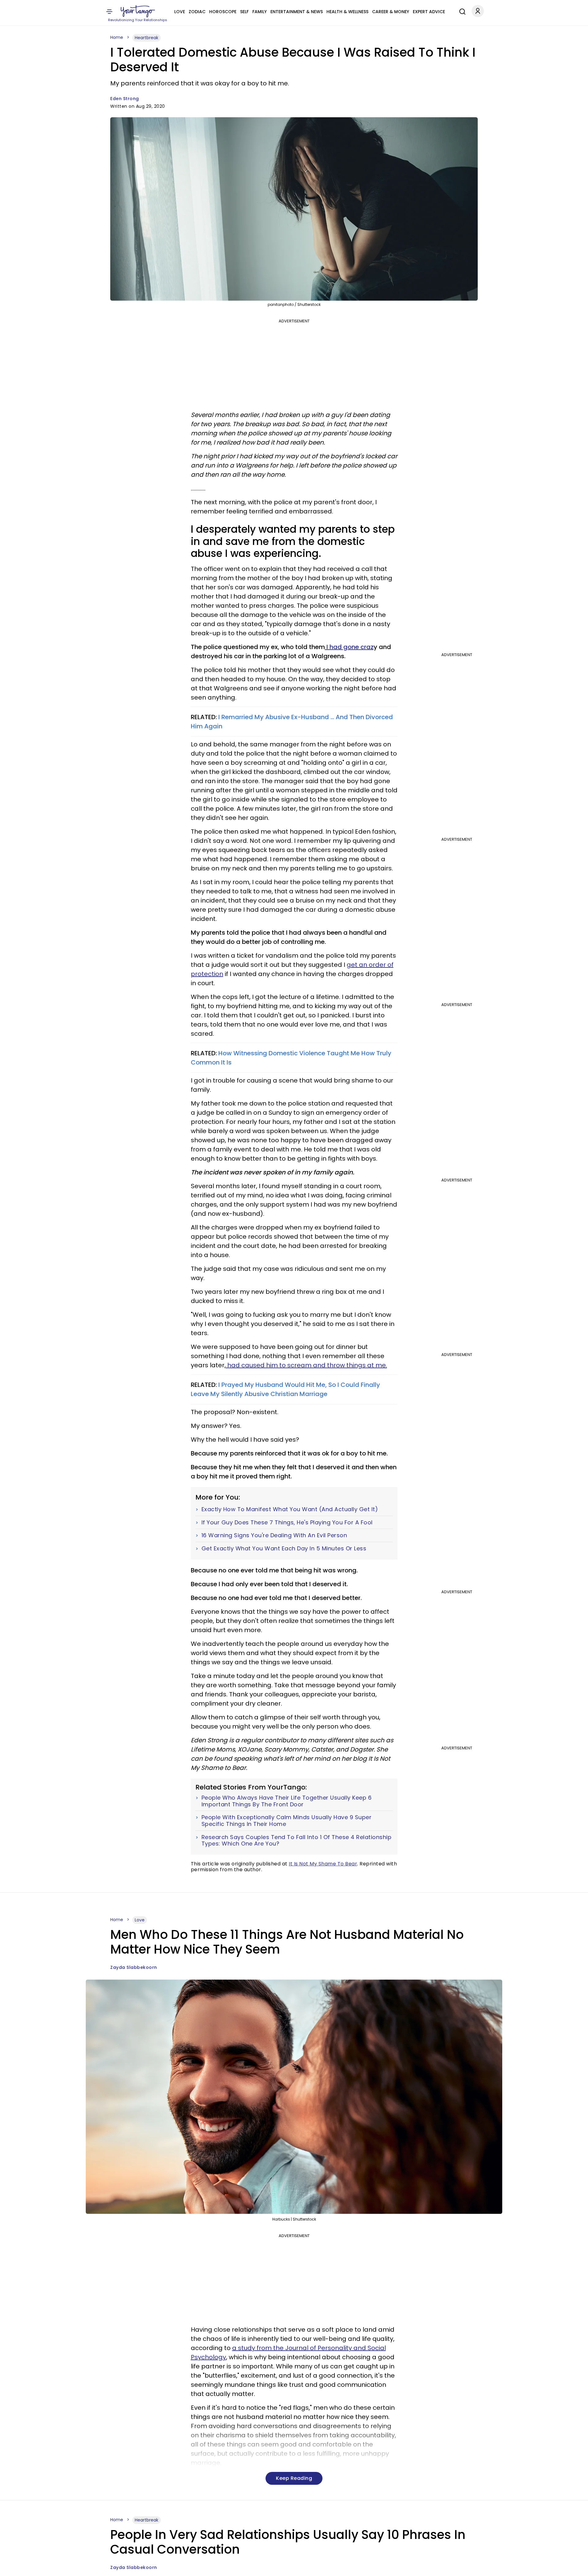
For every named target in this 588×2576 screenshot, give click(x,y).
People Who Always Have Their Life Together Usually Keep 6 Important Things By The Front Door (287, 1801)
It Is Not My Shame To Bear (323, 1864)
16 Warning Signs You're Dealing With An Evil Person (274, 1535)
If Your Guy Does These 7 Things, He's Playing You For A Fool (287, 1523)
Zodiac (197, 12)
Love (180, 12)
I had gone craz (349, 647)
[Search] (461, 11)
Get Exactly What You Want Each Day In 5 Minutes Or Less (284, 1549)
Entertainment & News (297, 12)
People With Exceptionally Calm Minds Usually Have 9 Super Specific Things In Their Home (287, 1821)
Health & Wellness (347, 12)
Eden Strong (125, 99)
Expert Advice (429, 12)
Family (260, 12)
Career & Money (391, 12)
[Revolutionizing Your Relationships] (138, 11)
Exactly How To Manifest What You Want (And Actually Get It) (290, 1509)
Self (244, 12)
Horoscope (223, 12)
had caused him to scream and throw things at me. (306, 1365)
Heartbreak (147, 38)
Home (117, 37)
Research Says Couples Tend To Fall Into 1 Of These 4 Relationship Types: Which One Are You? (297, 1840)
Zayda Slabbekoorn (134, 1967)
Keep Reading (294, 2478)
